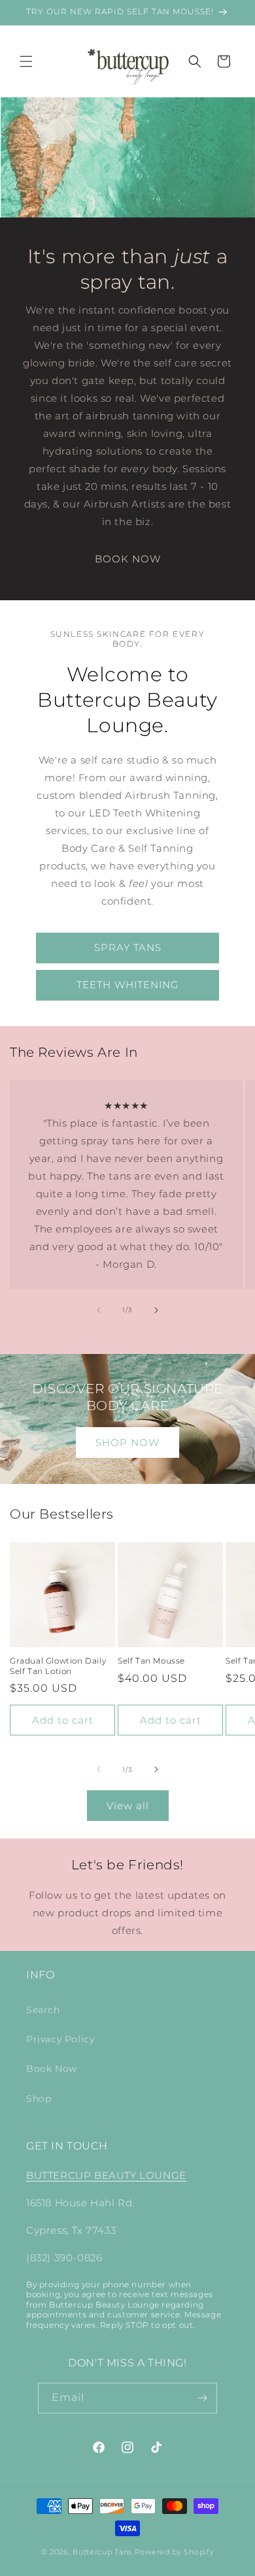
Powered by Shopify (175, 2552)
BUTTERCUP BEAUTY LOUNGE (106, 2175)
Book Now (52, 2069)
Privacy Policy (60, 2039)
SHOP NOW (127, 1442)
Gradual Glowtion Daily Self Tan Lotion (58, 1666)
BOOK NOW (128, 559)
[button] (26, 61)
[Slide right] (156, 1310)
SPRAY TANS (128, 947)
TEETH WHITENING (128, 985)
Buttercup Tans (102, 2552)
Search (43, 2010)
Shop (39, 2099)
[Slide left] (99, 1310)
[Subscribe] (202, 2398)
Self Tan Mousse (151, 1661)
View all (128, 1806)
